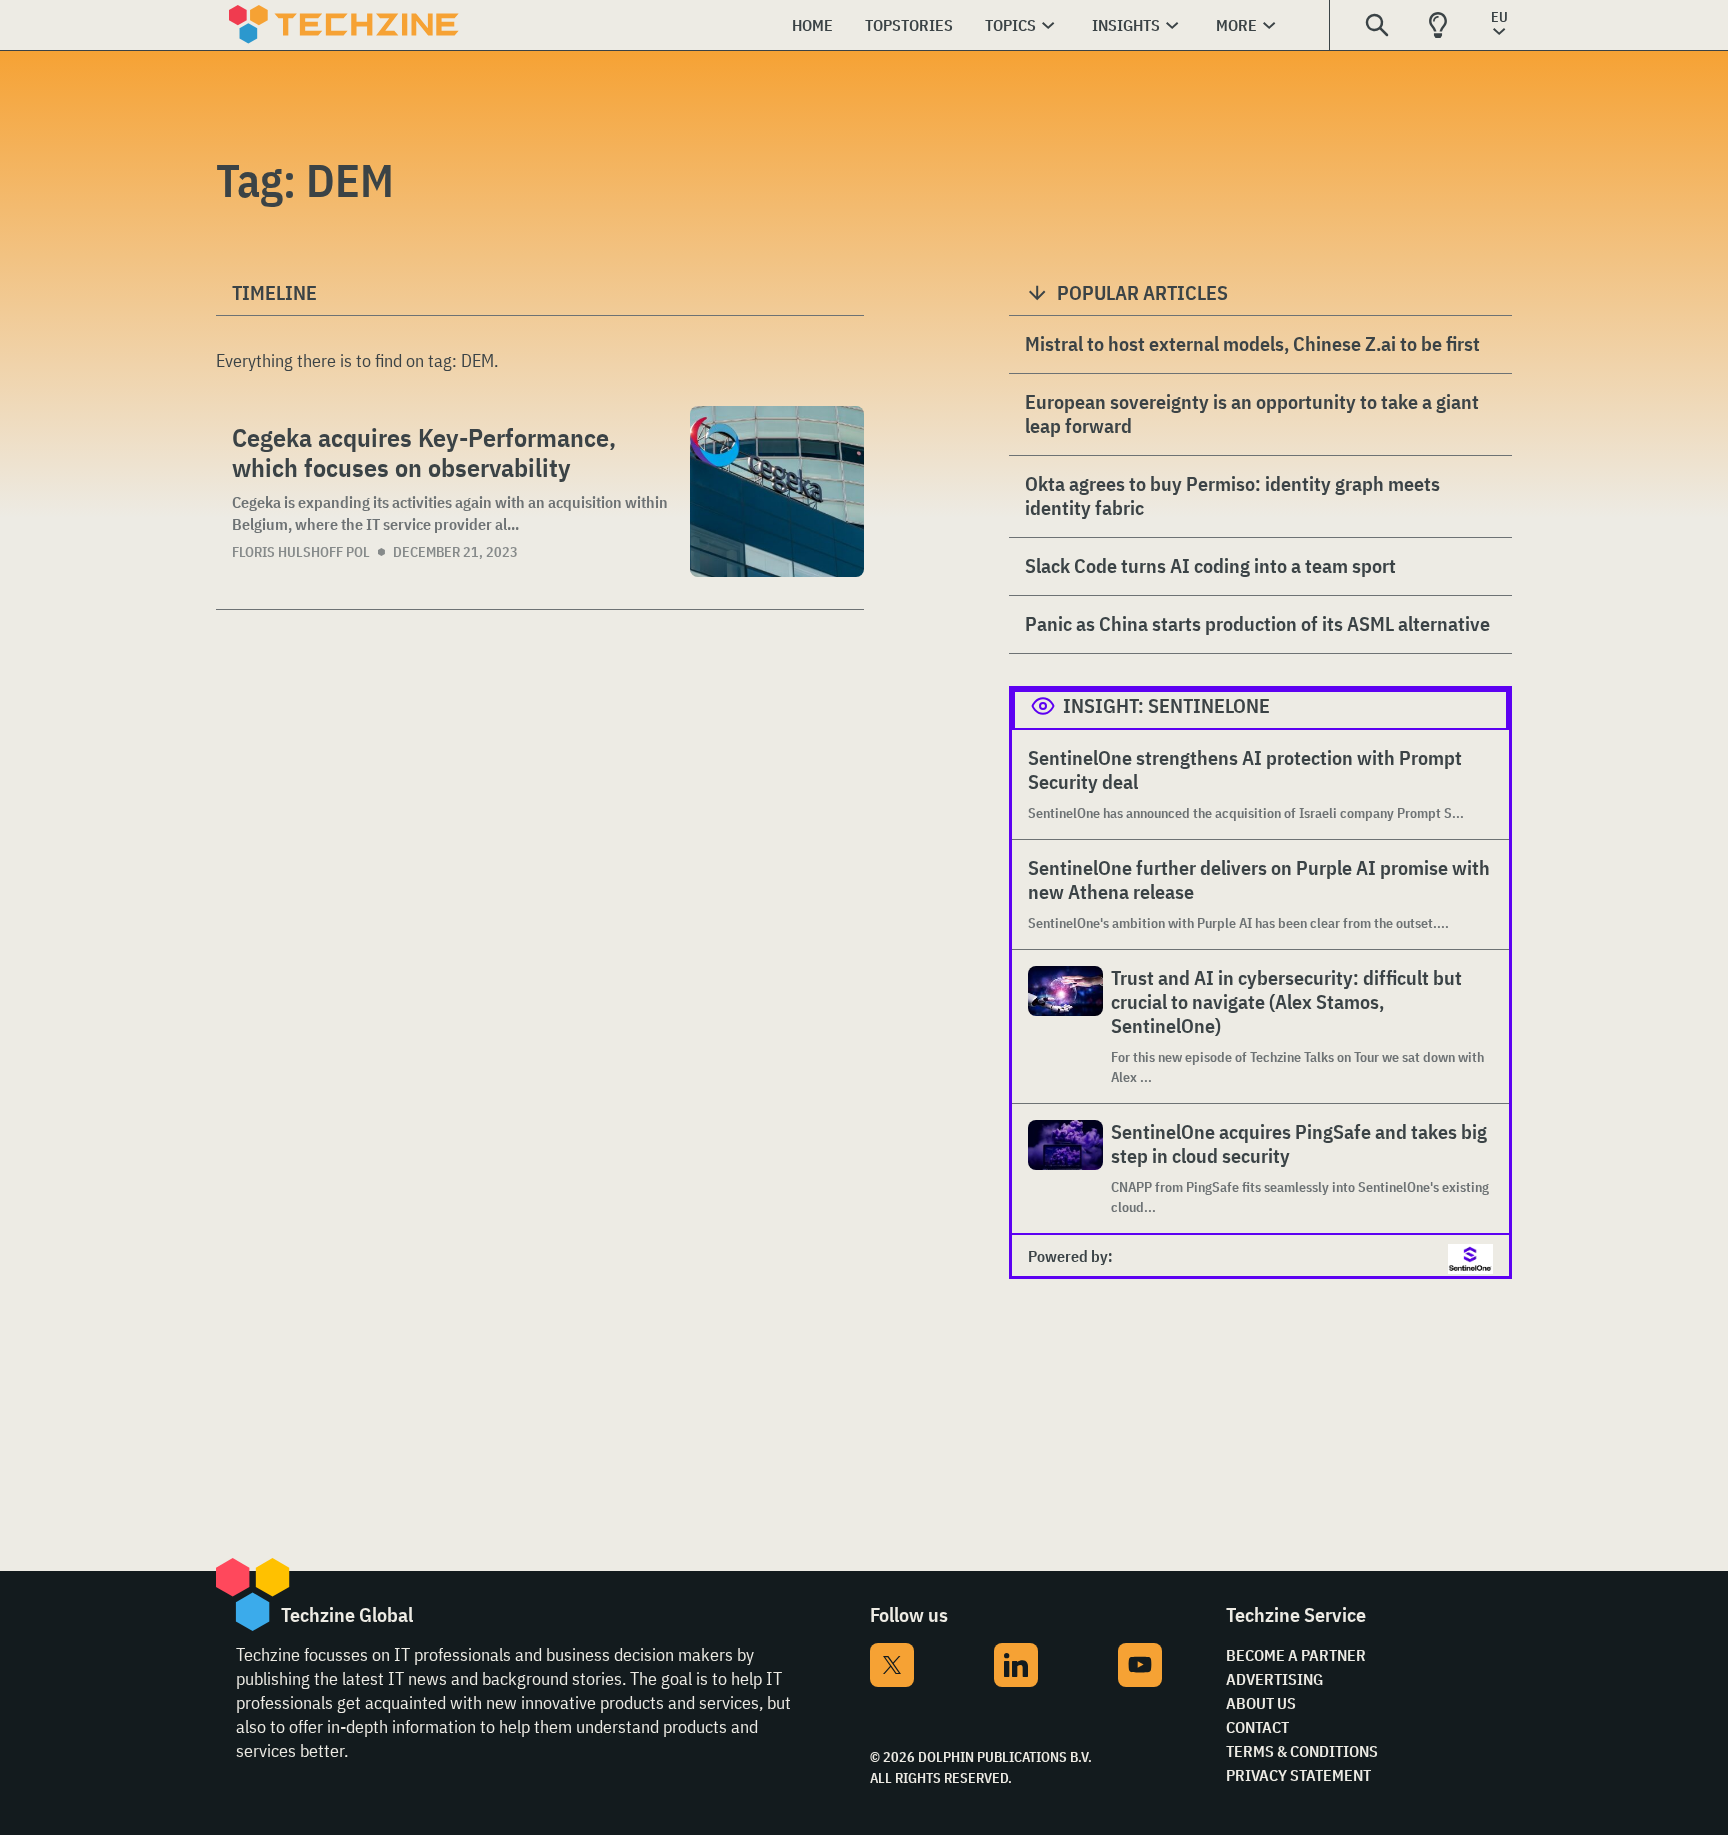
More (1236, 25)
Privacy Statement (1298, 1775)
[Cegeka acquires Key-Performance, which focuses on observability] (777, 491)
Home (812, 25)
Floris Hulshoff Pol (301, 552)
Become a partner (1296, 1655)
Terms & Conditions (1302, 1751)
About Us (1261, 1703)
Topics (1010, 25)
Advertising (1274, 1679)
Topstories (909, 25)
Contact (1257, 1727)
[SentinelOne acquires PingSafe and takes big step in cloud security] (1065, 1168)
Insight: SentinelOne (1166, 705)
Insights (1126, 25)
